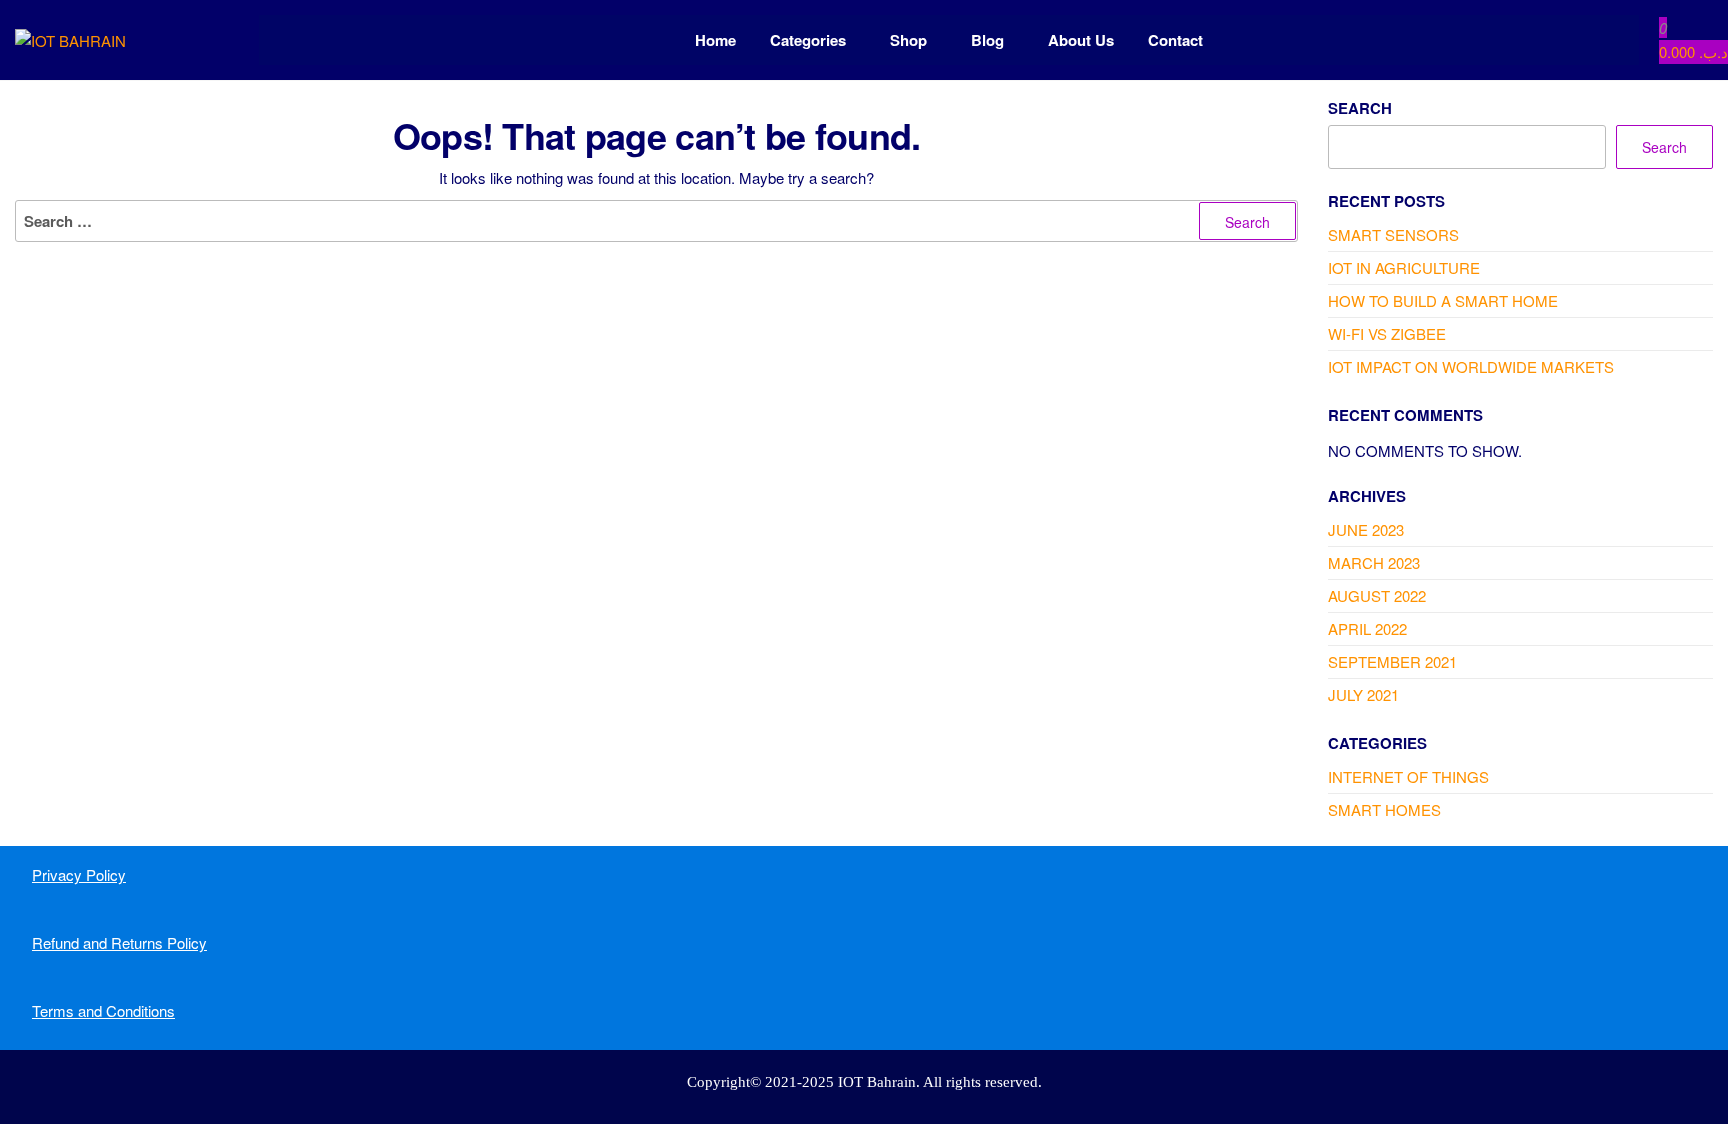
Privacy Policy (79, 874)
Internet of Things (1408, 776)
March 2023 (1374, 562)
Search (1360, 108)
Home (715, 40)
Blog (987, 40)
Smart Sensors (1393, 234)
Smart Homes (1384, 809)
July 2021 (1363, 694)
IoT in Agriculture (1404, 267)
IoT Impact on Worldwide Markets (1471, 366)
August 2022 (1377, 595)
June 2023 (1366, 529)
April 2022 (1367, 628)
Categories (808, 40)
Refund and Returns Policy (119, 942)
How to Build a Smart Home (1443, 300)
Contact (1175, 40)
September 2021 (1392, 661)
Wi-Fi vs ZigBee (1387, 333)
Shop (908, 40)
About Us (1081, 40)
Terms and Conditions (103, 1010)
